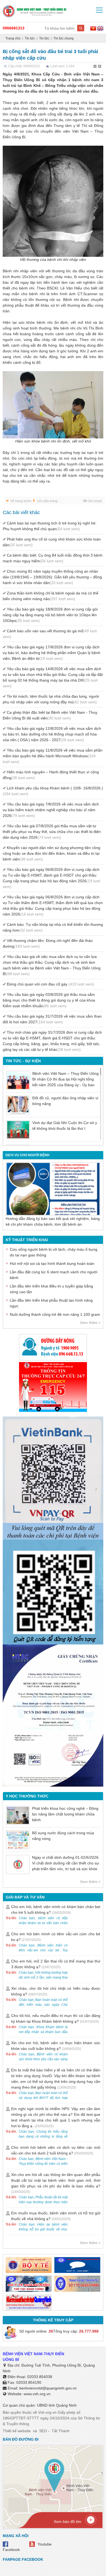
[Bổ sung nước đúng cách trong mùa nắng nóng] (18, 1840)
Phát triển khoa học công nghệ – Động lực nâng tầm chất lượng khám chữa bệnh (65, 1814)
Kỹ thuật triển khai (27, 1240)
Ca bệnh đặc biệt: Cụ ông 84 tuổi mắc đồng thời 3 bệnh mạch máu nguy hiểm (53, 558)
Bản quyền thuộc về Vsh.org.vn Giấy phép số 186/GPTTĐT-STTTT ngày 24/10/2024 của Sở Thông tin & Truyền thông (51, 2418)
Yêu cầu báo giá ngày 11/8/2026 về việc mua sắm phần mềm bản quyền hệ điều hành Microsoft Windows (53, 756)
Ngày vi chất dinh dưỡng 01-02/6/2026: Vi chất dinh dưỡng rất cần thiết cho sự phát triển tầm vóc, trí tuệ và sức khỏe (66, 1863)
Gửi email (95, 501)
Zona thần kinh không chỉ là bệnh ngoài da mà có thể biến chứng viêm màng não (51, 596)
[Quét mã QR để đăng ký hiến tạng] (53, 1592)
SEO (43, 2431)
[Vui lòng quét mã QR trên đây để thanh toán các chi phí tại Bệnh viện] (53, 1476)
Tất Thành (61, 2431)
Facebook (11, 2550)
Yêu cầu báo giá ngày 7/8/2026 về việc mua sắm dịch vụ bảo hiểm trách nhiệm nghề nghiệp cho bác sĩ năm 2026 (51, 810)
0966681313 (14, 28)
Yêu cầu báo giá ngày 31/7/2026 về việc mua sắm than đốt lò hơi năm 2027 (52, 1019)
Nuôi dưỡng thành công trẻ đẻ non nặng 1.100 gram (55, 1314)
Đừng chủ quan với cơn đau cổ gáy (50, 984)
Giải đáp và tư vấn (25, 1897)
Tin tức (30, 38)
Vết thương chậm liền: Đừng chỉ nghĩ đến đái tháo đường (48, 943)
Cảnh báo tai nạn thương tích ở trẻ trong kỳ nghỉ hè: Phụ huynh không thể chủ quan (50, 526)
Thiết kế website (17, 2431)
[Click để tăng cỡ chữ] (100, 67)
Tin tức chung (64, 38)
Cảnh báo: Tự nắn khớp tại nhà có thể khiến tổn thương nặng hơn (53, 927)
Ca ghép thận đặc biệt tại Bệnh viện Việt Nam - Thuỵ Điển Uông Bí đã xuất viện (50, 715)
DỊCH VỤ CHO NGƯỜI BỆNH (27, 1155)
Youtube (45, 2544)
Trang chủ (13, 38)
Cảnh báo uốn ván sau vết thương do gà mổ (50, 634)
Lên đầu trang (47, 501)
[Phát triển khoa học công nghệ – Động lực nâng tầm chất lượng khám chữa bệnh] (18, 1815)
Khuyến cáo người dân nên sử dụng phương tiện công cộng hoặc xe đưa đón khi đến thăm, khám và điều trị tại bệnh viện (52, 853)
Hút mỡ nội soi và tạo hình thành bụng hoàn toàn (52, 1263)
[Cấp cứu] (53, 1387)
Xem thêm (89, 1323)
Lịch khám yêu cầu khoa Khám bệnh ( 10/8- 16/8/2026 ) (53, 791)
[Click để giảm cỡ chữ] (95, 67)
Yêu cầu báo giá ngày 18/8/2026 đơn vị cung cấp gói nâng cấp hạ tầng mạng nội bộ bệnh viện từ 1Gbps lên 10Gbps (50, 615)
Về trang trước (21, 501)
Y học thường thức (27, 1796)
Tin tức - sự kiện (23, 1061)
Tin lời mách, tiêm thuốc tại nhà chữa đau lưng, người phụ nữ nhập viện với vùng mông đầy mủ (51, 699)
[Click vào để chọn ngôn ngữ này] (100, 29)
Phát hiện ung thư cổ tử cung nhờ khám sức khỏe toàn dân (52, 542)
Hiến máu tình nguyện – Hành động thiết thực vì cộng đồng (51, 775)
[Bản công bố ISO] (53, 1716)
